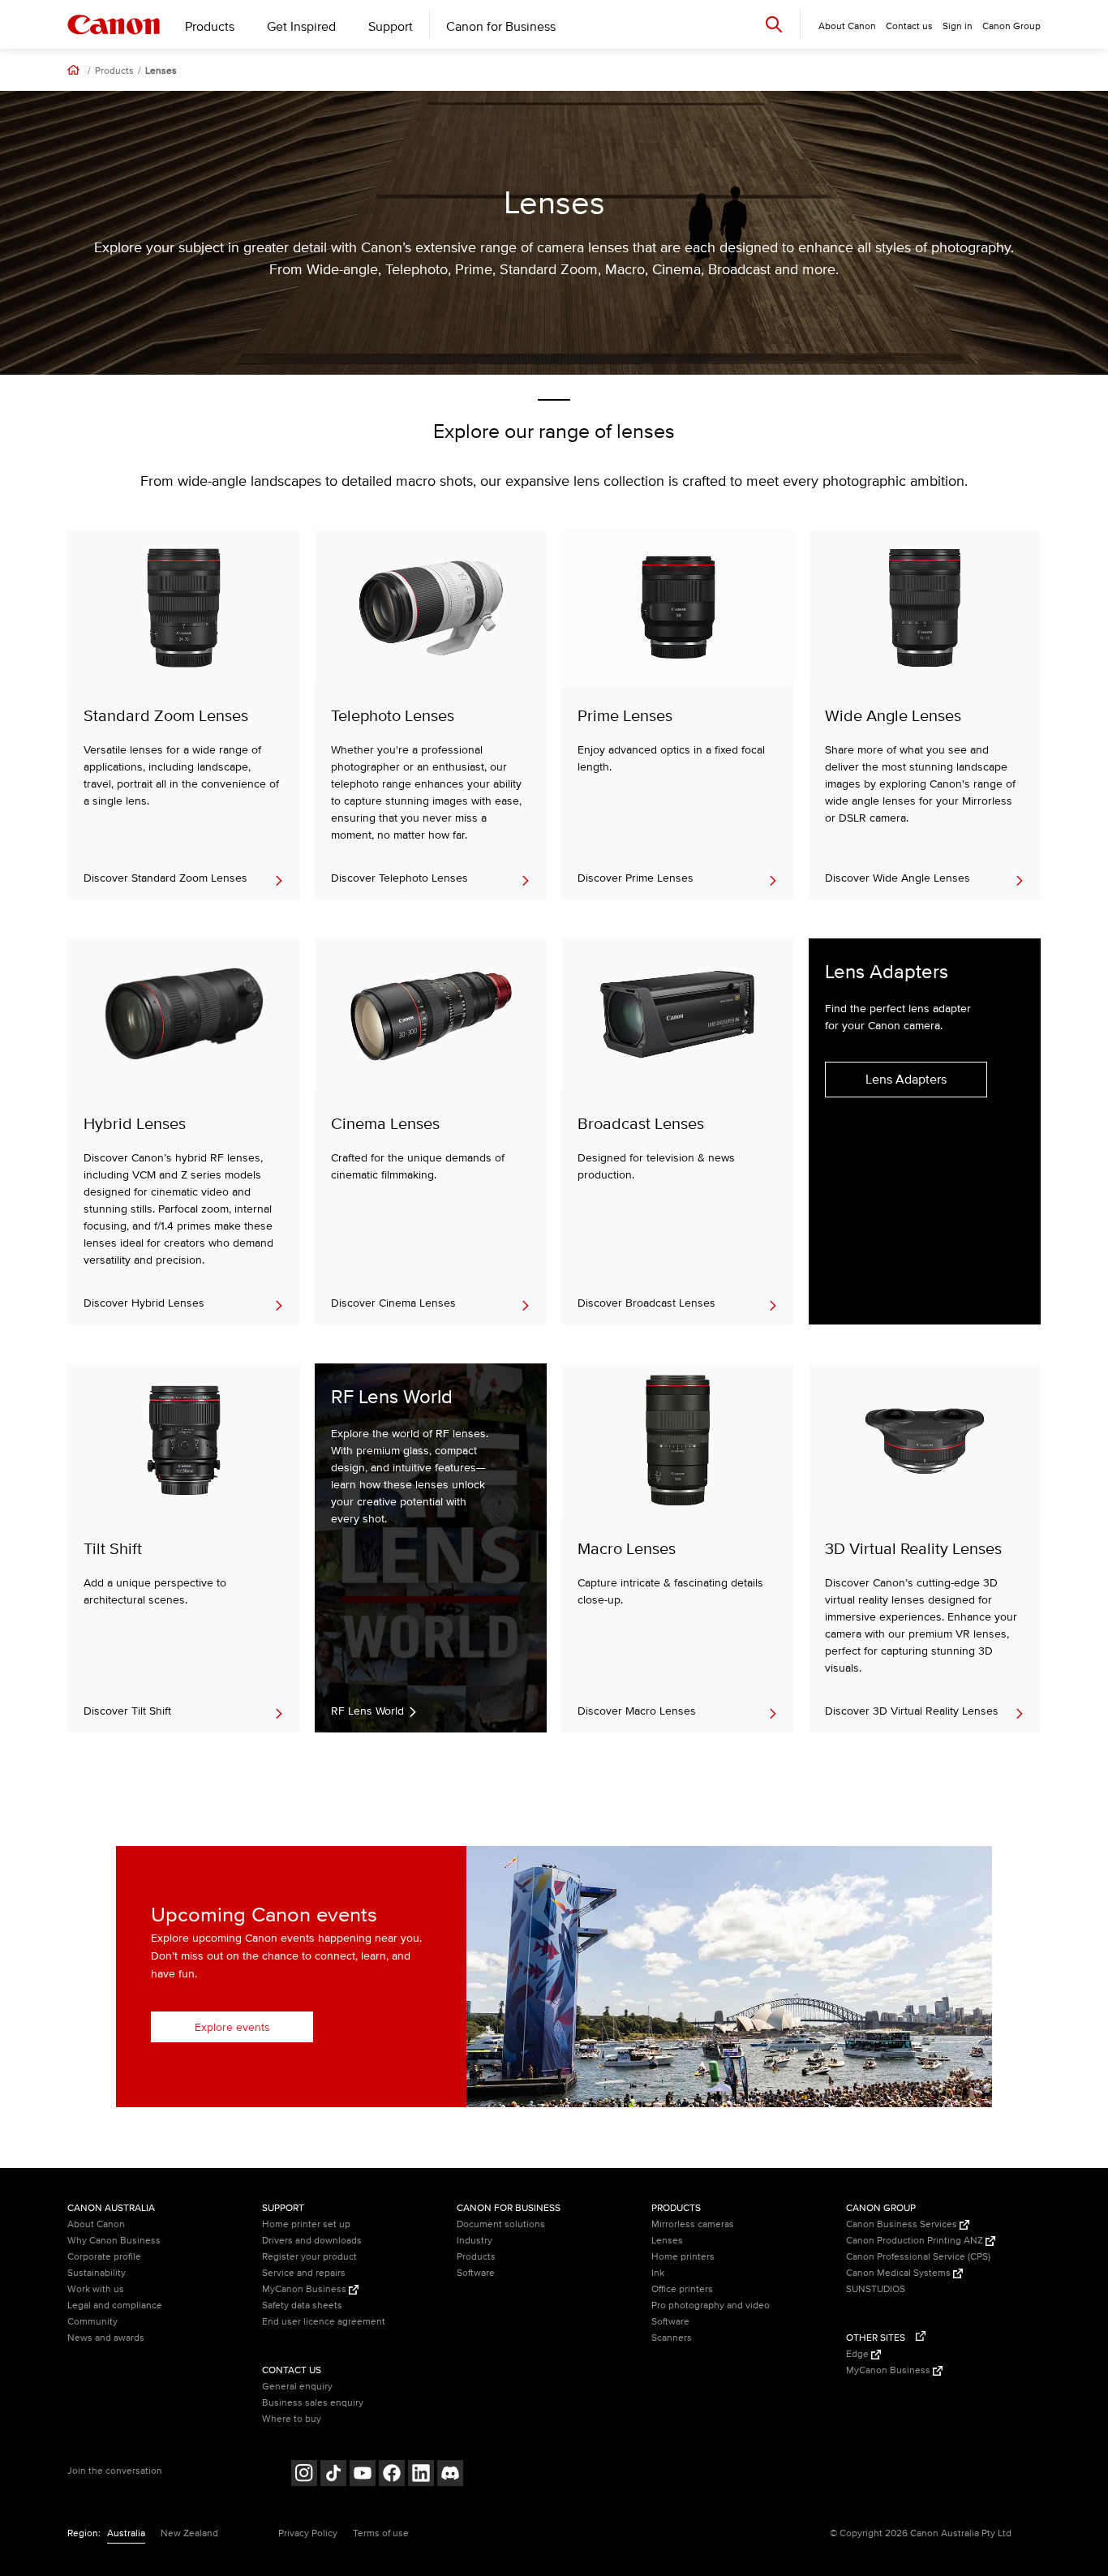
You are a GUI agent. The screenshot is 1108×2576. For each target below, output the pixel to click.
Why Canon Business (114, 2241)
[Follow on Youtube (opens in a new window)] (363, 2475)
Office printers (682, 2289)
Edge (859, 2354)
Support (391, 27)
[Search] (774, 24)
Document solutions (501, 2224)
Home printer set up (306, 2224)
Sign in (958, 26)
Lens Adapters (906, 1080)
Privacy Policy (308, 2533)
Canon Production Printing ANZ (916, 2241)
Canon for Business (501, 27)
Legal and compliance (115, 2306)
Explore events (232, 2027)
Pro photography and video (711, 2306)
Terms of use (381, 2533)
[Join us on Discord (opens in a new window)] (450, 2475)
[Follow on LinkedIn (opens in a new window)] (421, 2475)
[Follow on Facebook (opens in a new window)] (392, 2475)
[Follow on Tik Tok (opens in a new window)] (333, 2475)
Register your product (309, 2257)
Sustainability (97, 2273)
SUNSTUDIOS (876, 2289)
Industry (475, 2241)
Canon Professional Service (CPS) (918, 2257)
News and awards (106, 2338)
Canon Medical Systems (900, 2273)
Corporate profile (104, 2257)
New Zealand (189, 2533)
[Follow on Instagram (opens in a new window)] (304, 2475)
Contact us (909, 26)
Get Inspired (301, 27)
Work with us (96, 2289)
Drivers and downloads (312, 2241)
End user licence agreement (324, 2322)
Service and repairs (304, 2273)
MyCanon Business (305, 2289)
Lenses (161, 71)
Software (476, 2273)
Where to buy (292, 2419)
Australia (126, 2533)
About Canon (96, 2224)
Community (92, 2322)
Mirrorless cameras (693, 2224)
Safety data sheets (302, 2306)
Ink (658, 2273)
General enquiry (297, 2387)
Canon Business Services (903, 2224)
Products (210, 27)
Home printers (683, 2257)
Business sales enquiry (313, 2403)
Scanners (672, 2338)
